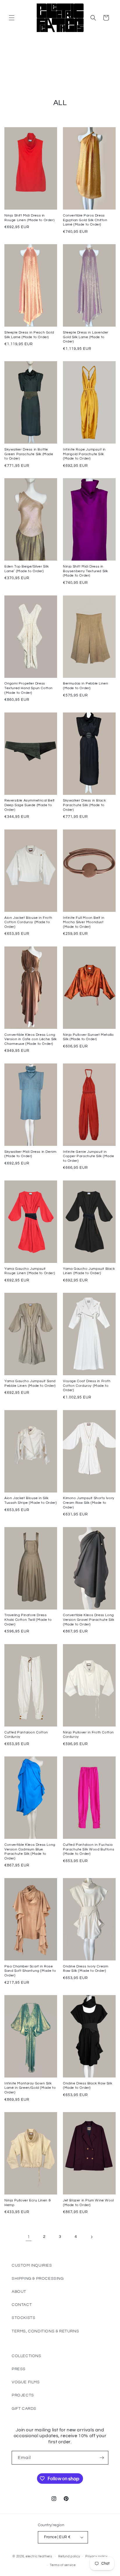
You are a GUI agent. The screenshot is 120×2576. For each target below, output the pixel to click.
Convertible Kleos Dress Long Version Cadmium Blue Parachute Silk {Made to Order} (30, 1852)
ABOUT (19, 2292)
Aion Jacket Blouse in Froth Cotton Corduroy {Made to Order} (28, 922)
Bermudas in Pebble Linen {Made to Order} (85, 686)
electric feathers (39, 2556)
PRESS (19, 2369)
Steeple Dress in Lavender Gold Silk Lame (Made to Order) (86, 337)
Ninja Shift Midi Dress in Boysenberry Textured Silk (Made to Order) (85, 571)
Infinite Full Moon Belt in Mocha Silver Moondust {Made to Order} (84, 922)
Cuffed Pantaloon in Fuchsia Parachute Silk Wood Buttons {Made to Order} (89, 1849)
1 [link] (29, 2237)
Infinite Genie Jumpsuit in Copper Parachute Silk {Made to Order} (88, 1156)
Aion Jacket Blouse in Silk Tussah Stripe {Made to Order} (31, 1500)
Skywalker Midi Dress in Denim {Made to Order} (30, 1154)
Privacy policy (96, 2556)
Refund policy (69, 2556)
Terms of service (63, 2565)
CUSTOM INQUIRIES (32, 2265)
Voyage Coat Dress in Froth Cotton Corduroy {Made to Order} (87, 1386)
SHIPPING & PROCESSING (38, 2279)
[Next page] (91, 2237)
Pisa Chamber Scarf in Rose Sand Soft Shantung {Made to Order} (30, 1971)
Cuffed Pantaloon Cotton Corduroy (26, 1735)
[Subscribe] (102, 2458)
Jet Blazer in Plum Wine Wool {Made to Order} (88, 2203)
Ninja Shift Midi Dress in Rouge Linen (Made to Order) (29, 218)
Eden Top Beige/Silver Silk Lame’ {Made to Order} (27, 569)
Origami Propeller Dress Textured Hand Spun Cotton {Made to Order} (29, 688)
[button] (12, 18)
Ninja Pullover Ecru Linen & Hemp (28, 2203)
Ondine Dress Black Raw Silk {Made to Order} (88, 2086)
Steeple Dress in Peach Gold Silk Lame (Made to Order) (29, 335)
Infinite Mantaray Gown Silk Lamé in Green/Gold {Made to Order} (30, 2088)
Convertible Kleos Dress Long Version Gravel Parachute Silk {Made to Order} (89, 1620)
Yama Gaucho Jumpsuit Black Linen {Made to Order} (89, 1271)
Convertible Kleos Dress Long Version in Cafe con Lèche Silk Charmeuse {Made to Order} (31, 1039)
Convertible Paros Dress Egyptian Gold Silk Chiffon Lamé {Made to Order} (85, 220)
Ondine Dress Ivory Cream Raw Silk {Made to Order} (85, 1969)
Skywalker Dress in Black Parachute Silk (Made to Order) (84, 805)
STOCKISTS (23, 2318)
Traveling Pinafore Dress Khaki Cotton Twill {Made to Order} (28, 1620)
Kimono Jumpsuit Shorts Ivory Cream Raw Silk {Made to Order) (89, 1503)
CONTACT (22, 2305)
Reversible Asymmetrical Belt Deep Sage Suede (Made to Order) (30, 805)
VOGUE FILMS (26, 2382)
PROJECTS (23, 2395)
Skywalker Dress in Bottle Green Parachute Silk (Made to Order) (29, 454)
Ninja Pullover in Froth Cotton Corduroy (88, 1735)
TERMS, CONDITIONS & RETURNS (45, 2331)
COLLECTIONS (27, 2356)
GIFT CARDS (24, 2409)
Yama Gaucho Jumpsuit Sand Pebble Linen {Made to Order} (30, 1383)
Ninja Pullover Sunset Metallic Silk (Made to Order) (89, 1037)
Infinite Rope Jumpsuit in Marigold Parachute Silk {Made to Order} (84, 454)
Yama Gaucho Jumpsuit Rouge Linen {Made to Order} (30, 1271)
